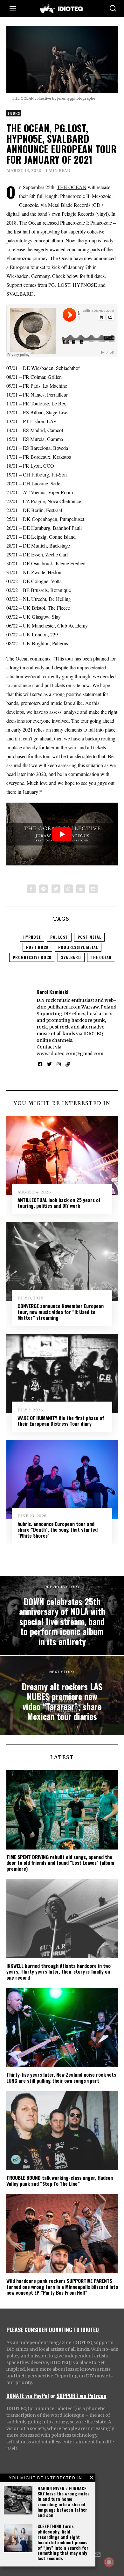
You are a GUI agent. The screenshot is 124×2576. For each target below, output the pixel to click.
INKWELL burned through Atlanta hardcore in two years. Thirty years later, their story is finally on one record (59, 1971)
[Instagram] (59, 1064)
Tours (14, 113)
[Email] (93, 889)
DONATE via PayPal (28, 2395)
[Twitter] (56, 889)
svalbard (71, 957)
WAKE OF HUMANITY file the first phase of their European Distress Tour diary (61, 1421)
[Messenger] (44, 889)
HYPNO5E (32, 937)
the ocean (101, 957)
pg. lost (59, 937)
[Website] (68, 1064)
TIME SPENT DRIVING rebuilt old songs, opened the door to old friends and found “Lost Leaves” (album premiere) (60, 1863)
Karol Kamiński (52, 992)
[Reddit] (81, 889)
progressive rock (32, 957)
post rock (37, 947)
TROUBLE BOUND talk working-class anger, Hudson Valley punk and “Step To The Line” (60, 2180)
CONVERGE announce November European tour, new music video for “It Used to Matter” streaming (61, 1312)
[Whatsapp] (68, 889)
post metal (89, 937)
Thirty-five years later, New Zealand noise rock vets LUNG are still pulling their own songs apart (61, 2077)
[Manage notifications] (109, 2562)
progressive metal (78, 947)
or (53, 2395)
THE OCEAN (72, 187)
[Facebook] (31, 889)
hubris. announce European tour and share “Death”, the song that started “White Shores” (58, 1530)
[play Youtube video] (62, 834)
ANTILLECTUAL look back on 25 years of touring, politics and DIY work (59, 1203)
